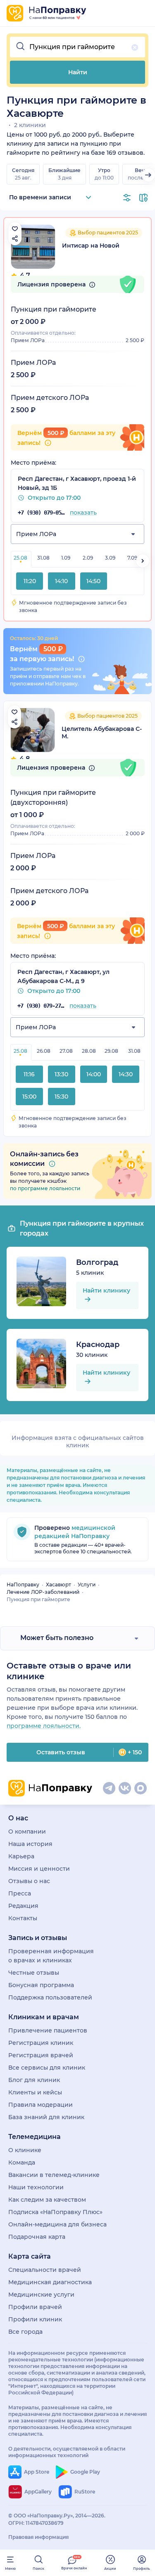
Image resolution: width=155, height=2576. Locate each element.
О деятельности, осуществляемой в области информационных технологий (67, 2452)
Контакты (23, 1918)
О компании (27, 1832)
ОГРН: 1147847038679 (36, 2523)
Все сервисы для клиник (47, 2068)
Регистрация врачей (41, 2055)
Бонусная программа (41, 1985)
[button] (77, 47)
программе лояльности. (44, 1726)
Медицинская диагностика (50, 2282)
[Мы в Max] (141, 1788)
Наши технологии (36, 2187)
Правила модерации (41, 2105)
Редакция (23, 1906)
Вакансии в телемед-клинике (54, 2175)
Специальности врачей (45, 2270)
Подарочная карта (37, 2237)
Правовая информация (38, 2537)
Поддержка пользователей (50, 1997)
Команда (22, 2162)
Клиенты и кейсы (35, 2092)
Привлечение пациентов (48, 2030)
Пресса (20, 1893)
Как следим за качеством (47, 2200)
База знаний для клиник (46, 2117)
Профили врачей (35, 2307)
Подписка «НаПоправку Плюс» (55, 2212)
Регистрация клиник (41, 2043)
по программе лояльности (45, 1188)
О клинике (25, 2150)
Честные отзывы (34, 1973)
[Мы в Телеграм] (109, 1788)
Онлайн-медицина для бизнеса (57, 2224)
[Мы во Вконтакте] (125, 1788)
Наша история (30, 1844)
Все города (25, 2332)
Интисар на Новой (91, 246)
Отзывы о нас (29, 1881)
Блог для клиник (34, 2080)
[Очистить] (135, 47)
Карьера (21, 1856)
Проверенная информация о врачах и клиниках (51, 1956)
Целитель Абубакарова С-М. (102, 733)
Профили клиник (35, 2319)
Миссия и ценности (39, 1869)
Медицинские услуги (41, 2295)
